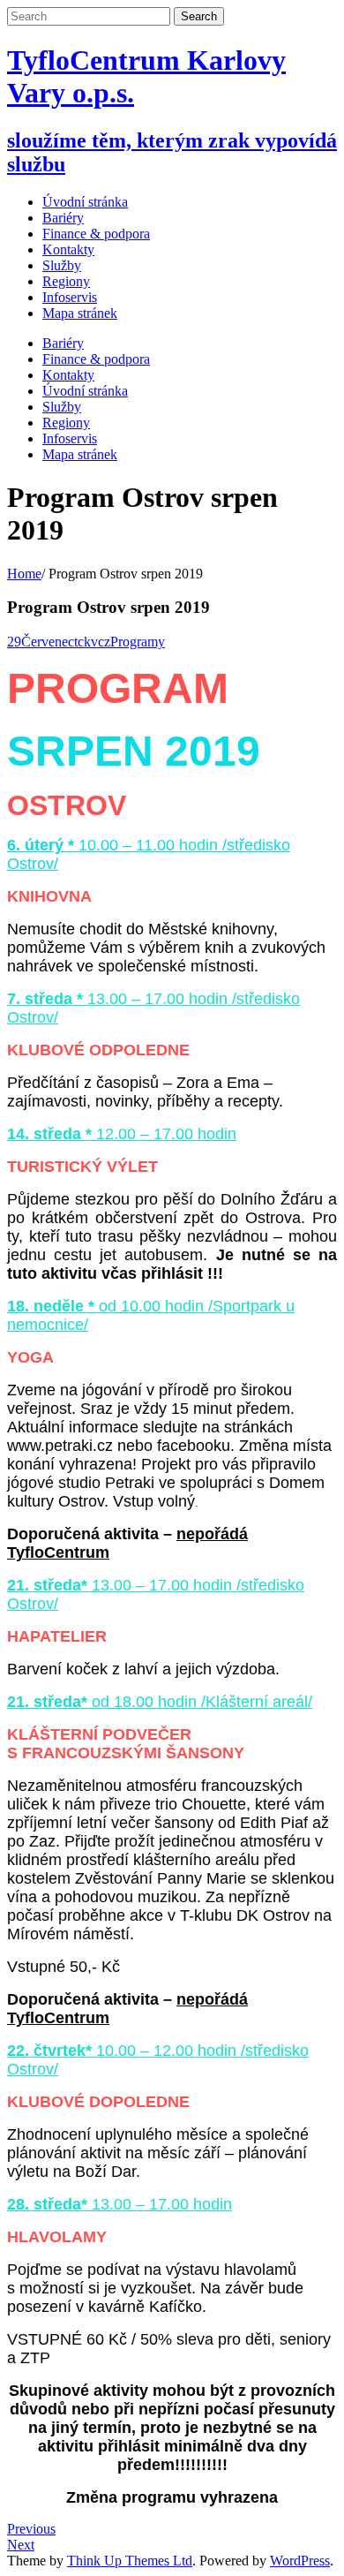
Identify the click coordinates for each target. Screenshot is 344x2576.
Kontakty (68, 375)
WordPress (300, 2561)
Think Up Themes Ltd (130, 2561)
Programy (138, 642)
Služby (62, 407)
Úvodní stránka (85, 202)
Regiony (66, 423)
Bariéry (63, 343)
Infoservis (70, 438)
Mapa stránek (80, 454)
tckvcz (92, 642)
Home (24, 574)
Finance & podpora (96, 359)
